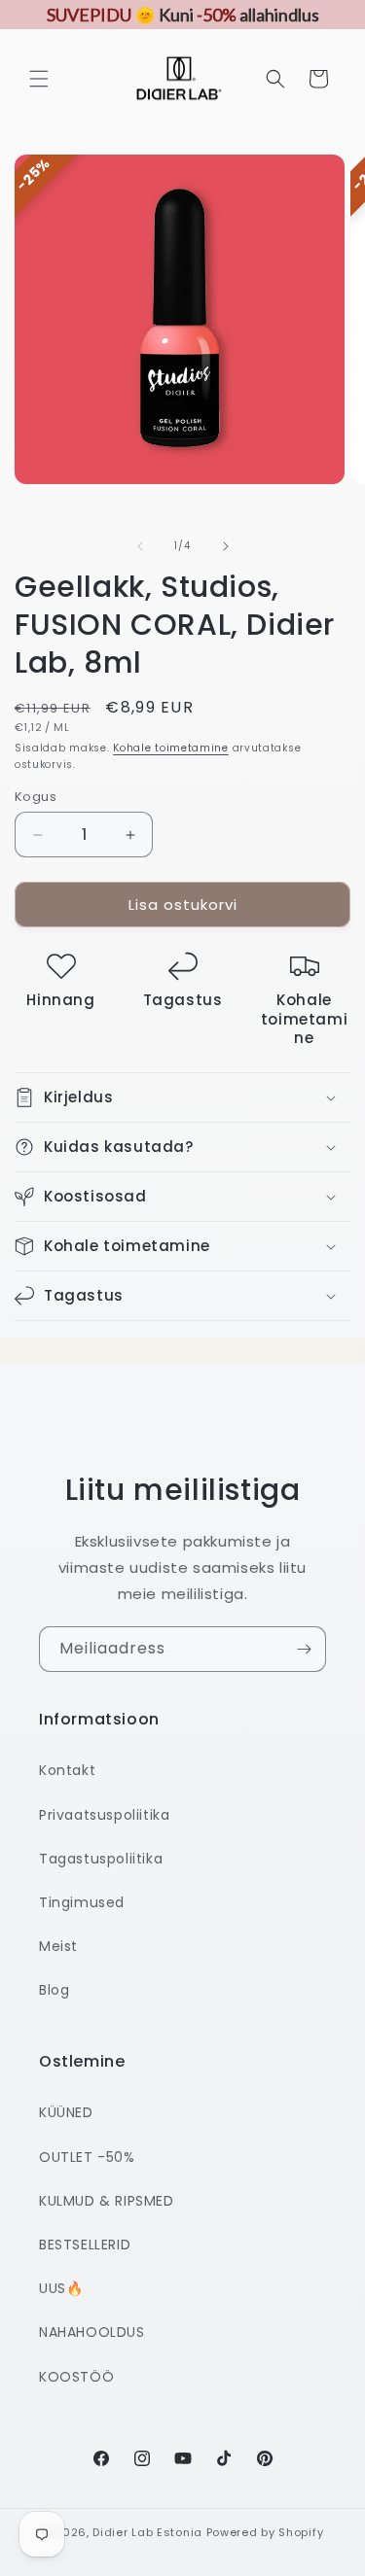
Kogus (36, 797)
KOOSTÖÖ (76, 2377)
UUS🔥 (61, 2288)
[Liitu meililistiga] (304, 1649)
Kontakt (67, 1770)
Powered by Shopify (265, 2532)
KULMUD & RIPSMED (107, 2201)
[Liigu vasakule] (140, 546)
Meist (58, 1946)
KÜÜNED (66, 2112)
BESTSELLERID (85, 2245)
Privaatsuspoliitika (104, 1815)
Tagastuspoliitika (101, 1859)
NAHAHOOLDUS (92, 2332)
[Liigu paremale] (226, 546)
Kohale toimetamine (171, 748)
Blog (54, 1990)
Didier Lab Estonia (147, 2532)
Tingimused (82, 1902)
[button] (39, 79)
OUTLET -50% (87, 2157)
